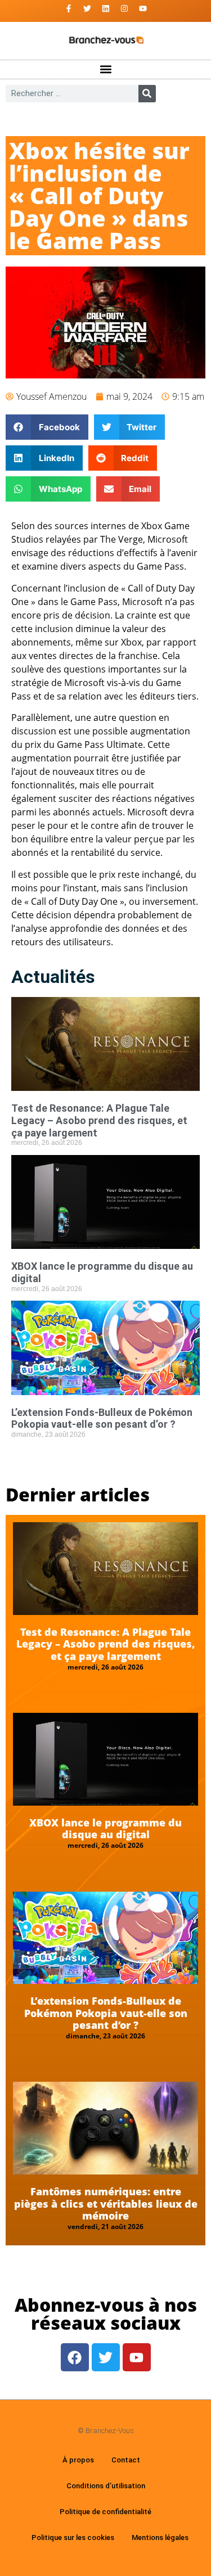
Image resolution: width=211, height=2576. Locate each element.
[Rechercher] (147, 94)
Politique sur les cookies (73, 2537)
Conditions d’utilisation (106, 2486)
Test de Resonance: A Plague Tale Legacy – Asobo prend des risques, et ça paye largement (99, 1120)
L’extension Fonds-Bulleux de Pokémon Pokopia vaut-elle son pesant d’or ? (102, 1418)
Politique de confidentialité (105, 2512)
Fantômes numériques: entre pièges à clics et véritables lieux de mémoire (106, 2203)
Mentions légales (160, 2537)
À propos (78, 2460)
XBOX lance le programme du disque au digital (105, 1829)
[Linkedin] (106, 8)
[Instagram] (124, 8)
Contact (126, 2460)
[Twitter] (87, 8)
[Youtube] (143, 8)
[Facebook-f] (69, 8)
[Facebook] (75, 2357)
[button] (105, 69)
